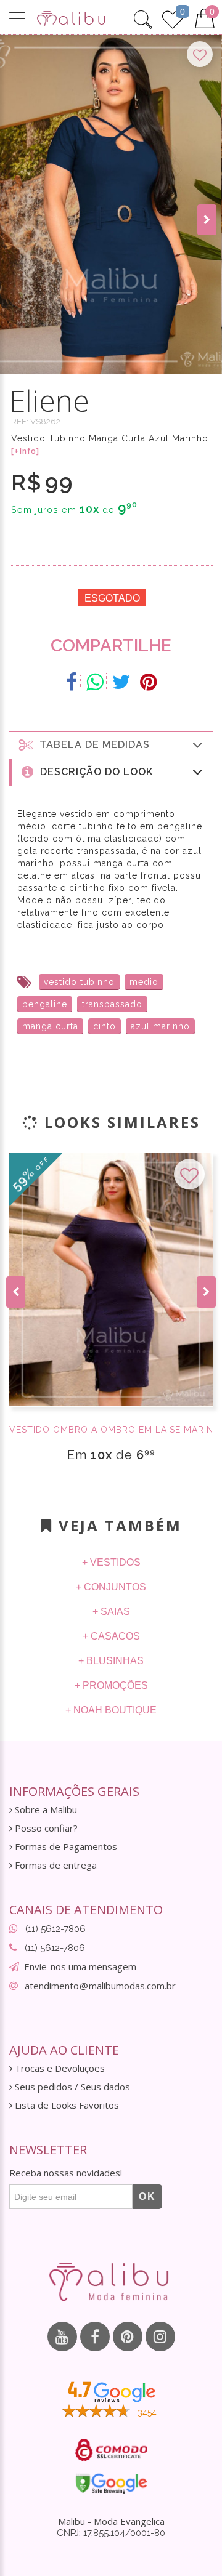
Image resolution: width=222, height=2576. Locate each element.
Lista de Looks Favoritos (66, 2105)
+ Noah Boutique (111, 1710)
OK (147, 2196)
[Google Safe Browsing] (111, 2484)
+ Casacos (111, 1636)
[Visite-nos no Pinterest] (128, 2337)
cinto (105, 1026)
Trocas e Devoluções (59, 2068)
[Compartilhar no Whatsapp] (95, 682)
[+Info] (25, 451)
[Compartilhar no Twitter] (122, 682)
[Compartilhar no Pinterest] (148, 682)
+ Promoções (111, 1685)
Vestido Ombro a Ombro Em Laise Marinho (111, 1430)
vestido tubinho (79, 982)
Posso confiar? (45, 1828)
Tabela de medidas (92, 745)
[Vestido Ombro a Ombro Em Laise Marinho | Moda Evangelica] (111, 1280)
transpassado (112, 1004)
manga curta (50, 1026)
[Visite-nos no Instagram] (160, 2337)
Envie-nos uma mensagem (80, 1966)
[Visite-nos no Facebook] (95, 2337)
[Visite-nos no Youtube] (62, 2337)
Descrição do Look (93, 772)
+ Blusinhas (111, 1661)
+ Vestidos (111, 1562)
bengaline (45, 1004)
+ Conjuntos (111, 1587)
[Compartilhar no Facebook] (72, 682)
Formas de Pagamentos (65, 1847)
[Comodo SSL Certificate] (111, 2450)
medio (144, 982)
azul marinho (160, 1026)
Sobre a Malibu (45, 1810)
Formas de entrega (55, 1865)
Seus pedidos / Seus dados (71, 2087)
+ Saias (111, 1612)
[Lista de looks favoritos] (173, 18)
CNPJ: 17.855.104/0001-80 (111, 2533)
